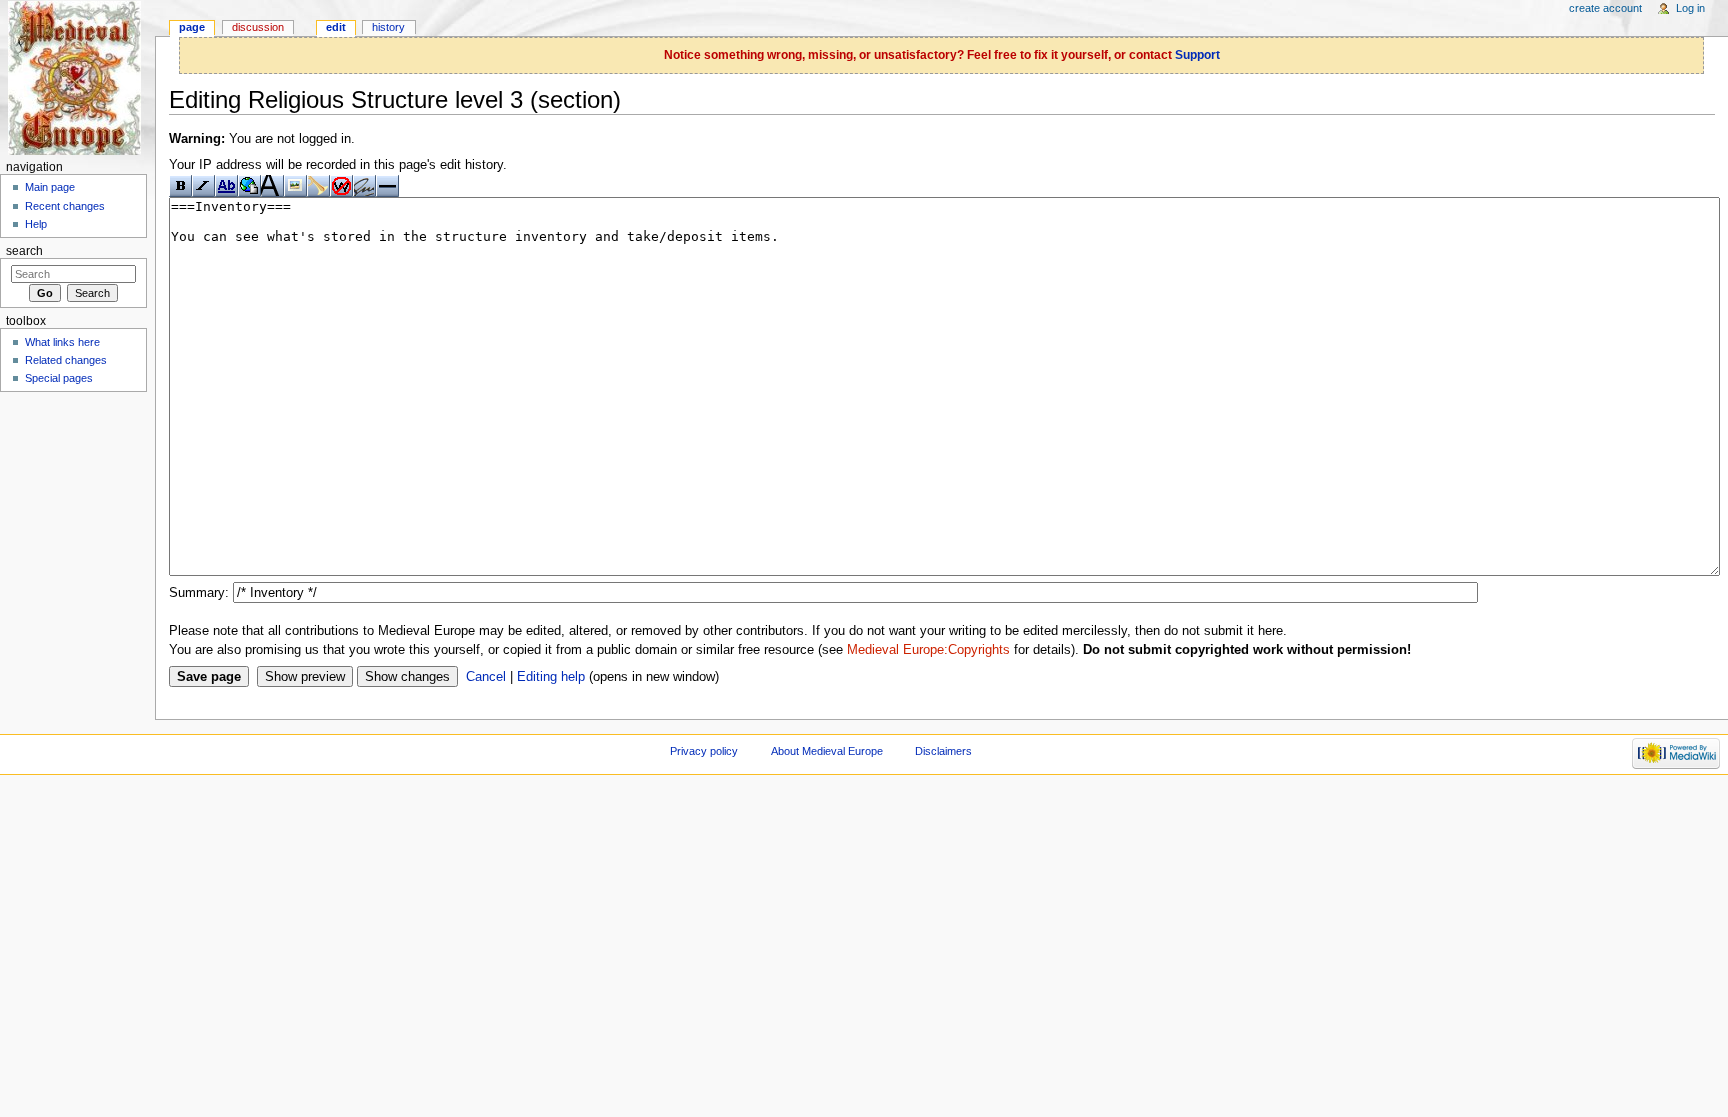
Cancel (486, 677)
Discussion (258, 27)
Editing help (551, 677)
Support (1197, 55)
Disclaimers (943, 751)
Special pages (59, 378)
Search (24, 251)
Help (36, 224)
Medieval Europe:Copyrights (928, 650)
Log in (1690, 8)
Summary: (199, 593)
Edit (336, 27)
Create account (1605, 8)
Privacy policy (704, 751)
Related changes (66, 360)
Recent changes (65, 206)
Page (192, 27)
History (388, 27)
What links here (62, 342)
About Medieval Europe (827, 751)
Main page (50, 187)
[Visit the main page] (77, 77)
